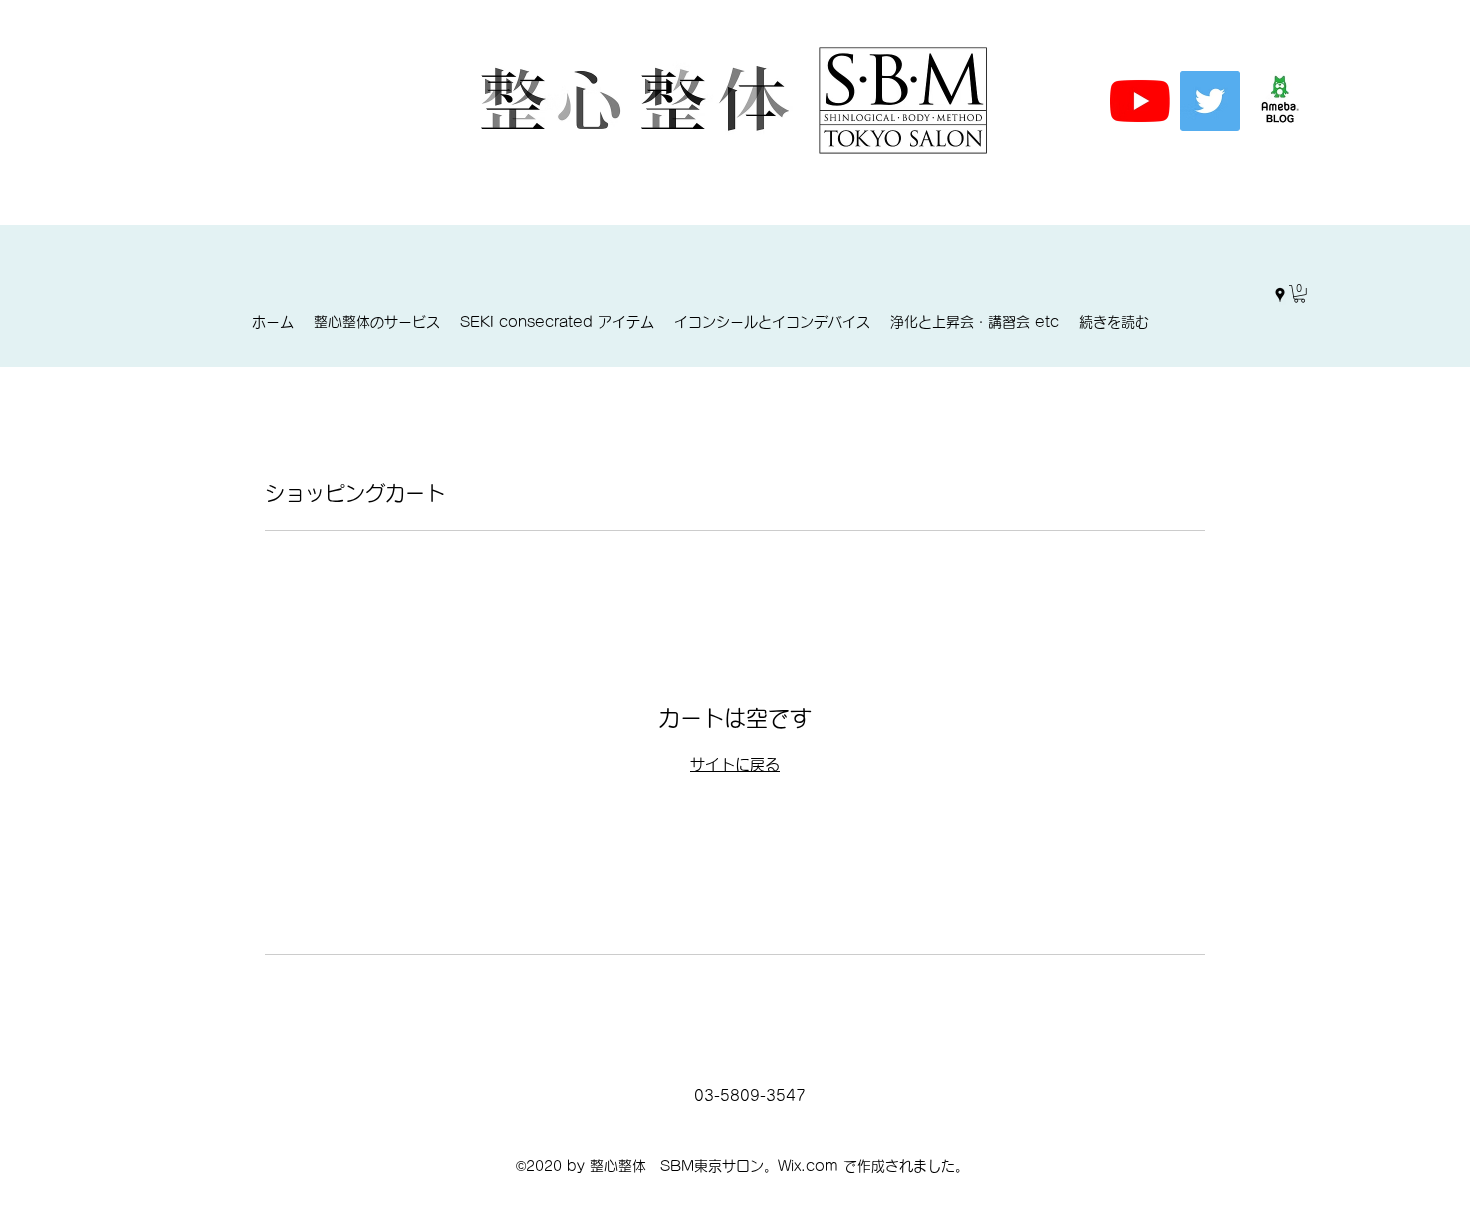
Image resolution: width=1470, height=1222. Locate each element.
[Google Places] (1280, 295)
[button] (1299, 294)
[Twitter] (1210, 101)
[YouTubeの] (1140, 101)
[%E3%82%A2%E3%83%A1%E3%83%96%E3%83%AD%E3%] (1280, 101)
